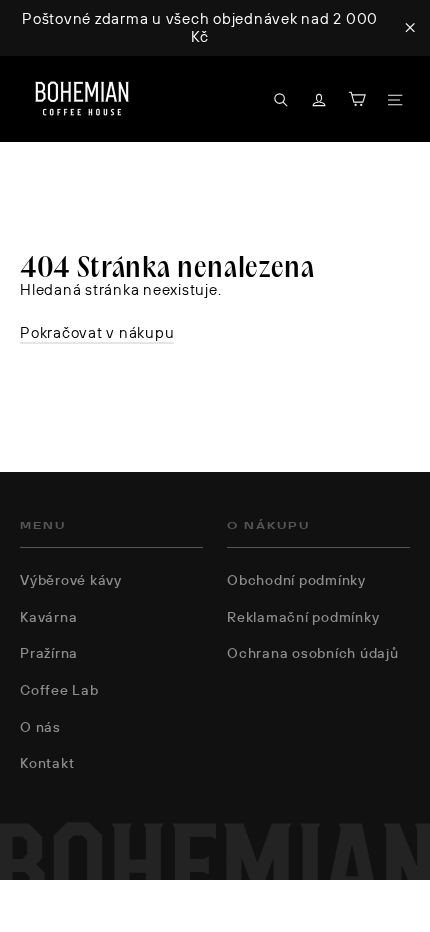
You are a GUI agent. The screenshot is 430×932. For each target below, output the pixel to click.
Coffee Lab (59, 690)
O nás (40, 727)
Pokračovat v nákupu (97, 332)
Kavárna (48, 617)
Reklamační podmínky (303, 617)
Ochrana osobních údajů (313, 653)
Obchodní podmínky (296, 580)
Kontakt (47, 763)
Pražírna (49, 653)
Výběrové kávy (71, 580)
